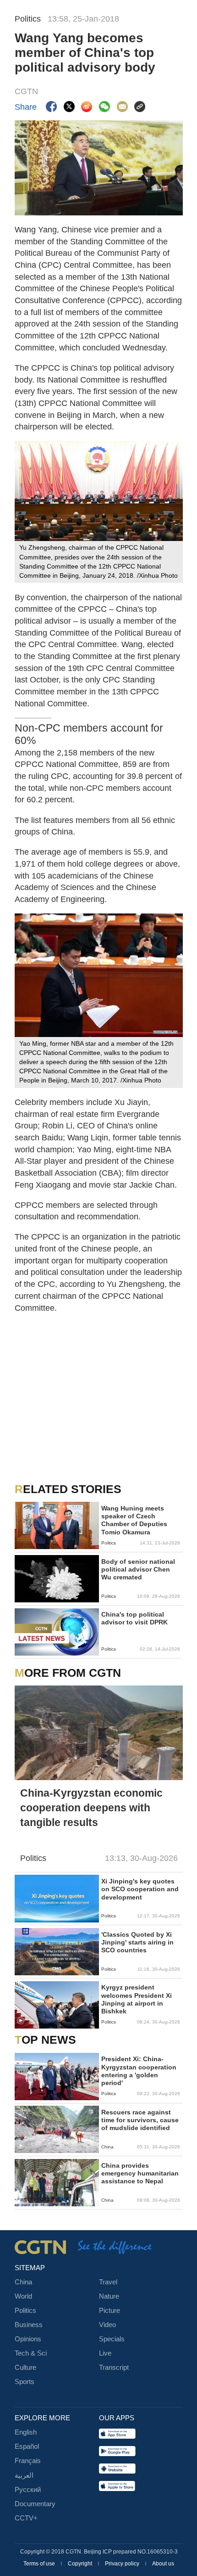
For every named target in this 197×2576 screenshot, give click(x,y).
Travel (108, 2282)
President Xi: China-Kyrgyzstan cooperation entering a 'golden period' (139, 2071)
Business (29, 2325)
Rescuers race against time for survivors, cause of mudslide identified (140, 2120)
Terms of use (40, 2564)
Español (27, 2446)
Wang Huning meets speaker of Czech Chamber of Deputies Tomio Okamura (134, 1520)
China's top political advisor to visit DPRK (134, 1618)
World (23, 2296)
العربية (24, 2475)
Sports (25, 2382)
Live (105, 2353)
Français (28, 2461)
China (23, 2282)
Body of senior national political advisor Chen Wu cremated (138, 1570)
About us (163, 2564)
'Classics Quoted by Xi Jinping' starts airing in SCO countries (137, 1942)
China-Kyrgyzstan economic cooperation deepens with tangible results (91, 1808)
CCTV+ (26, 2518)
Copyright (81, 2564)
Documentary (35, 2504)
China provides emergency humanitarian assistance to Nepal (140, 2173)
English (26, 2432)
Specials (112, 2339)
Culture (25, 2367)
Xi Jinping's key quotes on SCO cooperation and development (140, 1889)
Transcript (114, 2367)
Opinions (28, 2339)
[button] (21, 2021)
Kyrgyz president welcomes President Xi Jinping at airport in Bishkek (137, 1999)
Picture (109, 2311)
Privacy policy (123, 2564)
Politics (25, 2311)
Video (107, 2325)
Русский (28, 2490)
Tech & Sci (31, 2353)
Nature (109, 2296)
